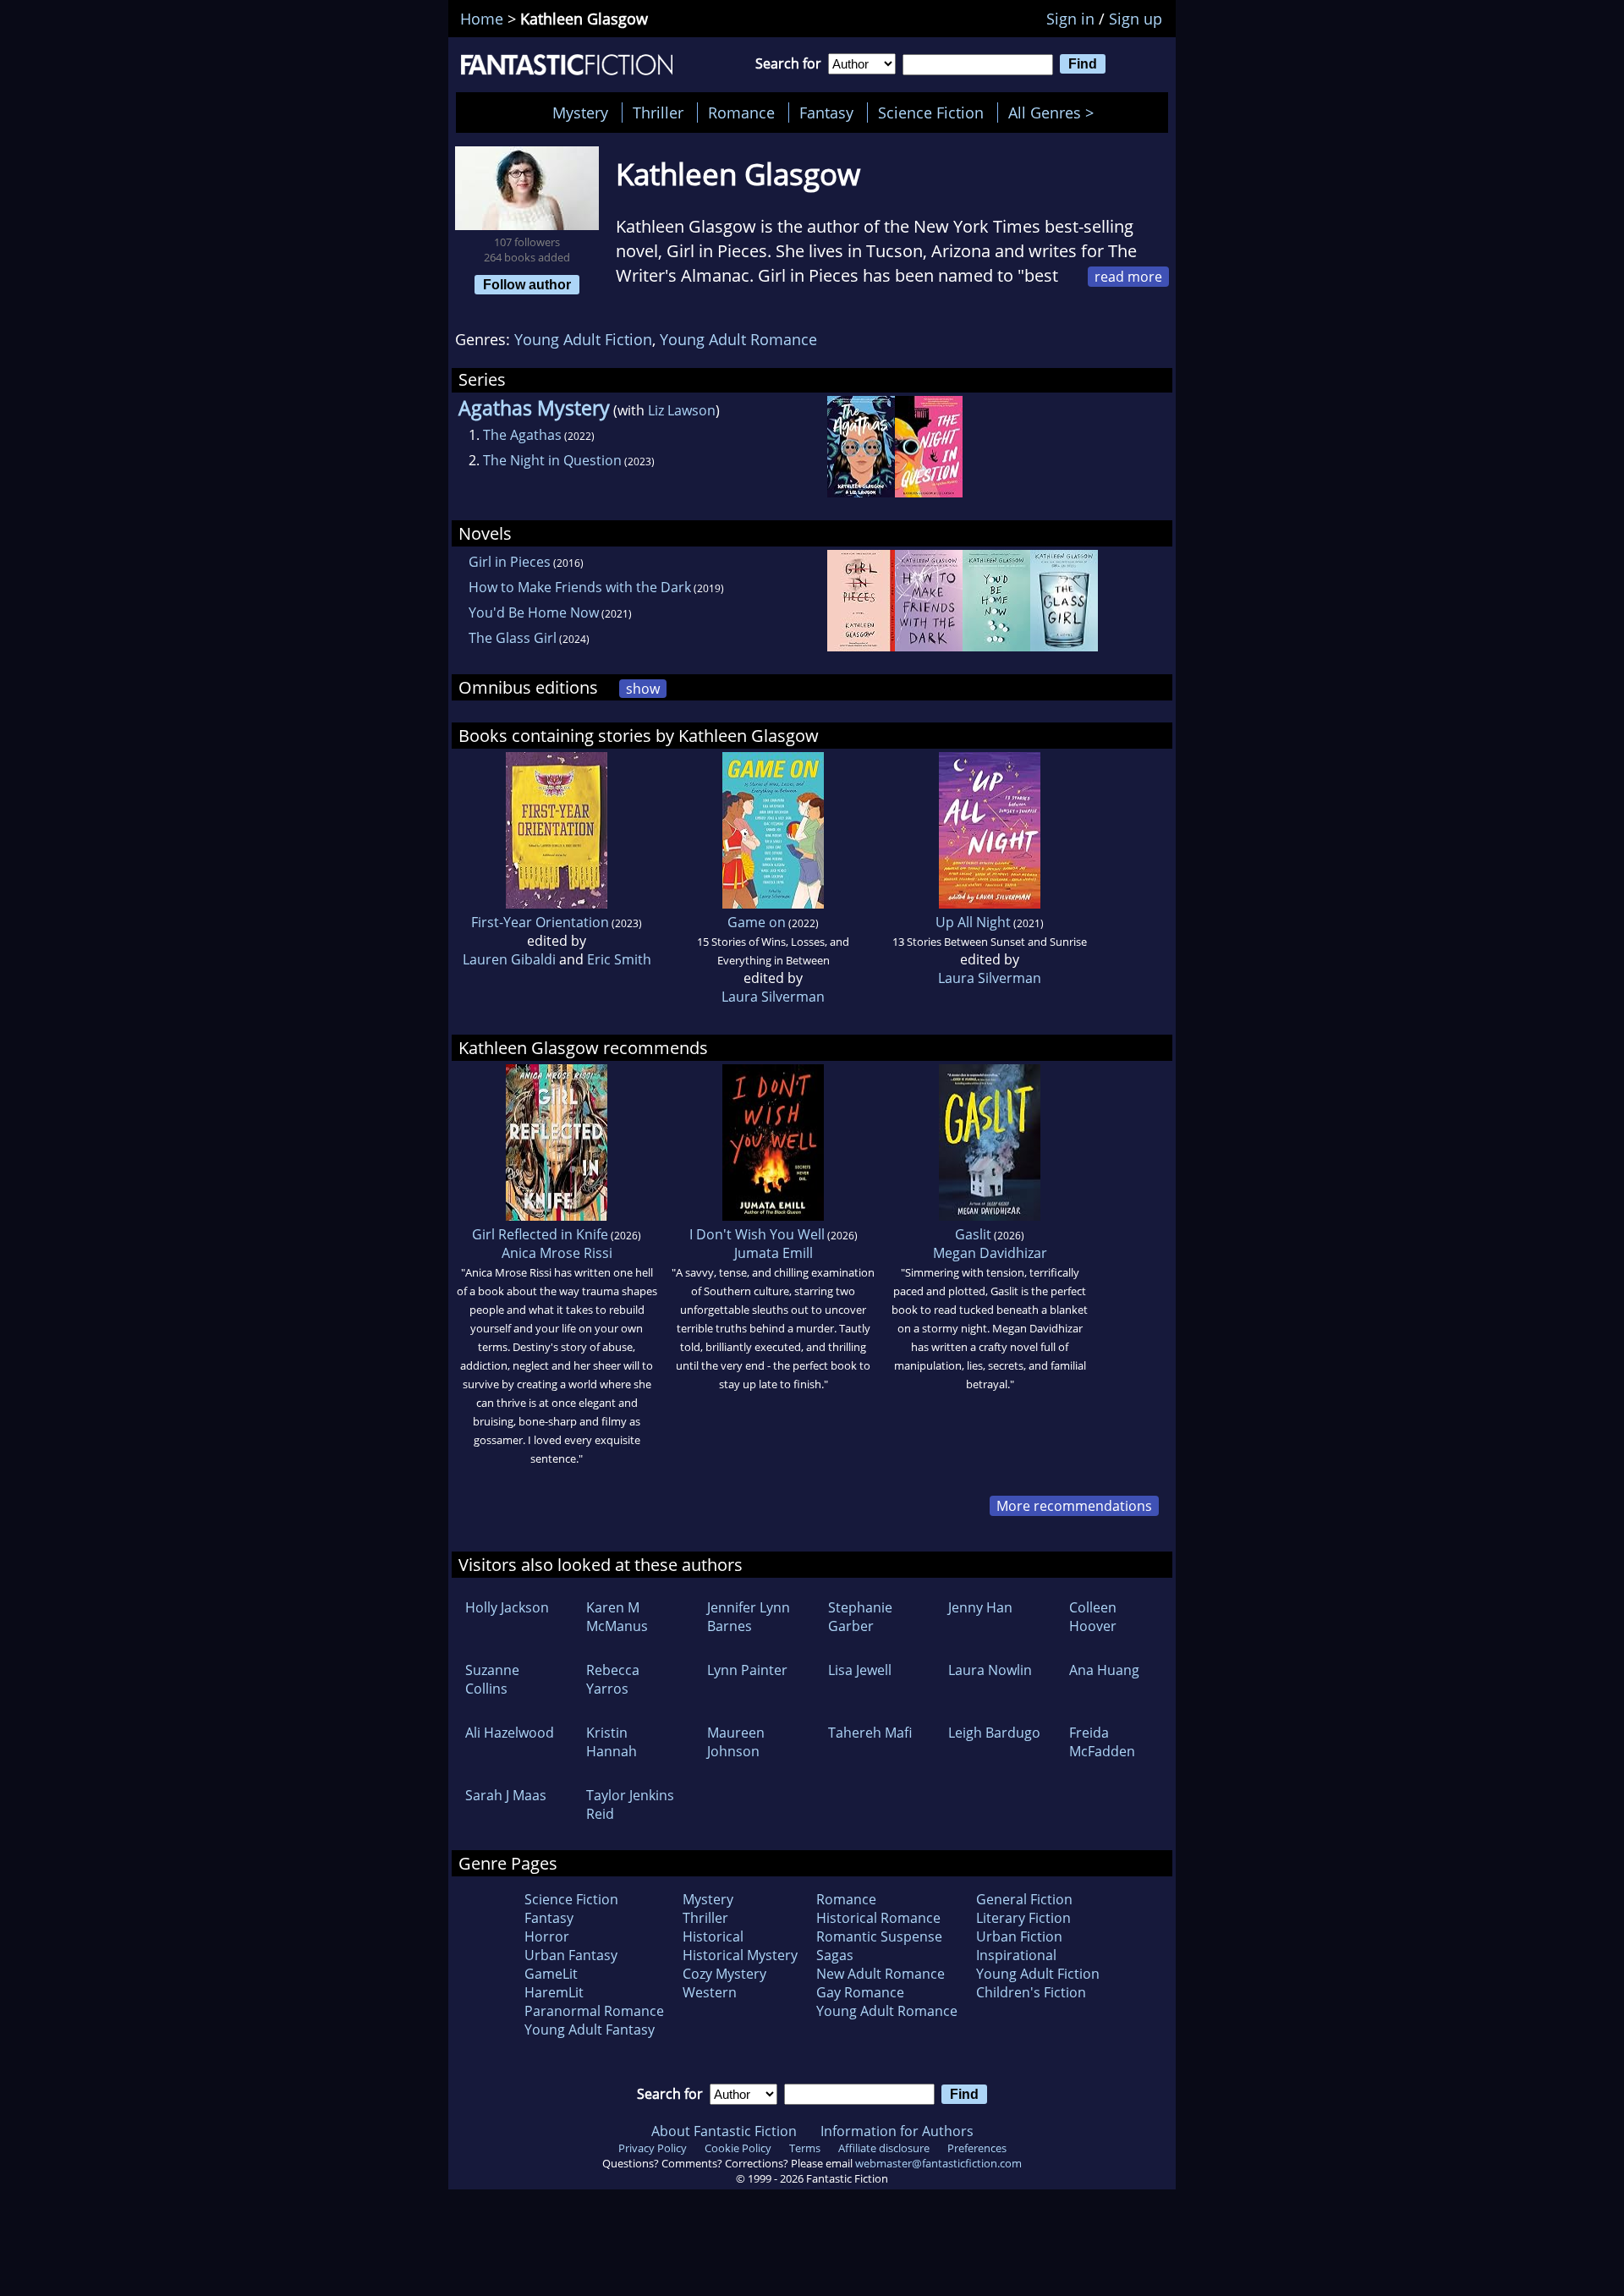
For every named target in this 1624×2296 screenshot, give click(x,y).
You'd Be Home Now (534, 612)
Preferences (977, 2148)
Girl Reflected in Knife (540, 1234)
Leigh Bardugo (994, 1733)
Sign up (1136, 19)
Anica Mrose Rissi (557, 1253)
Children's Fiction (1031, 1992)
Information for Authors (897, 2131)
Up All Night (973, 922)
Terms (805, 2148)
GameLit (551, 1974)
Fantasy (826, 113)
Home (482, 19)
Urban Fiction (1019, 1936)
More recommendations (1074, 1506)
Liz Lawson (682, 410)
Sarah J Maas (506, 1795)
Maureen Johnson (736, 1742)
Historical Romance (878, 1918)
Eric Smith (619, 959)
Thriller (658, 113)
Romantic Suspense (879, 1936)
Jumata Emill (774, 1253)
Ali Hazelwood (510, 1733)
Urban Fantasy (571, 1955)
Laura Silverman (773, 997)
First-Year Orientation (540, 922)
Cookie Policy (738, 2148)
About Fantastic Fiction (724, 2131)
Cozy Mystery (724, 1974)
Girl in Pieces (510, 562)
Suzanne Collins (492, 1679)
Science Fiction (931, 113)
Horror (547, 1936)
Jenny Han (980, 1607)
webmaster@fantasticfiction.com (938, 2163)
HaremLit (554, 1992)
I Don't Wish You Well (757, 1234)
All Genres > (1055, 113)
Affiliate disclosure (884, 2148)
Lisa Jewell (860, 1670)
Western (710, 1992)
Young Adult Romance (738, 339)
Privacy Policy (653, 2148)
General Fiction (1024, 1899)
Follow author (527, 284)
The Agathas (522, 435)
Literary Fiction (1023, 1918)
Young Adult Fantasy (590, 2030)
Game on (757, 922)
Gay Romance (860, 1992)
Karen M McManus (617, 1617)
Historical (713, 1936)
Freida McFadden (1102, 1742)
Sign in (1070, 19)
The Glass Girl (513, 638)
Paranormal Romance (594, 2011)
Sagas (835, 1955)
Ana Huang (1104, 1670)
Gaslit (973, 1234)
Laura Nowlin (990, 1670)
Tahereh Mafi (870, 1733)
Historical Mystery (740, 1955)
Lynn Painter (747, 1670)
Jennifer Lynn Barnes (749, 1617)
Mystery (580, 113)
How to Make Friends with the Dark (580, 587)
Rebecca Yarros (613, 1679)
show (643, 689)
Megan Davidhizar (990, 1253)
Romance (741, 113)
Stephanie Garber (860, 1617)
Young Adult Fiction (583, 339)
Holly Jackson (507, 1607)
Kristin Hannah (612, 1742)
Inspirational (1016, 1955)
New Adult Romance (881, 1974)
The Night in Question (552, 460)
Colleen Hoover (1093, 1617)
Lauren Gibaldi (509, 959)
